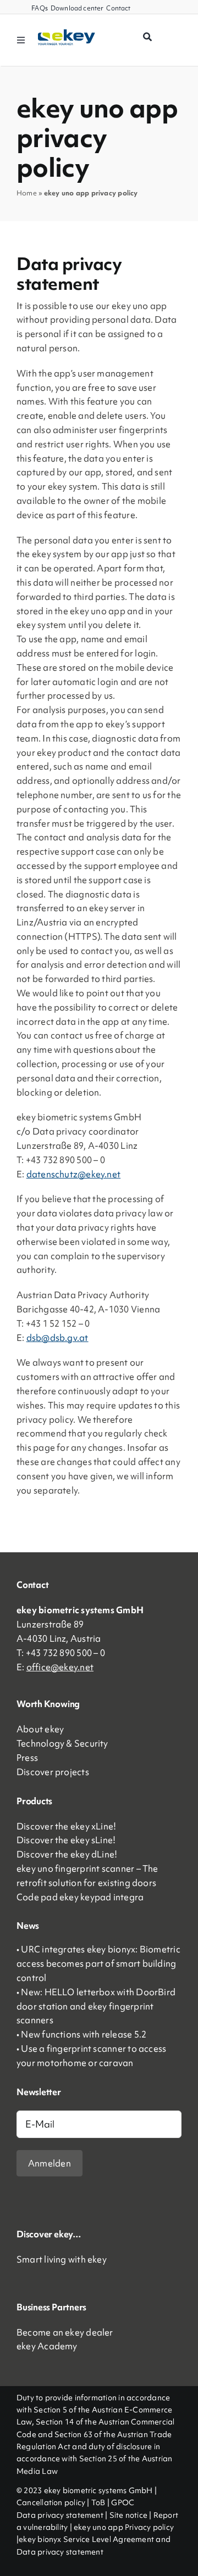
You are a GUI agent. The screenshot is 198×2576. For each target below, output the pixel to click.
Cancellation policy (51, 2502)
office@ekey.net (60, 1667)
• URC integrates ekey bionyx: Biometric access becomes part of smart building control (98, 1963)
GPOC (123, 2502)
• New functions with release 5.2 (81, 2034)
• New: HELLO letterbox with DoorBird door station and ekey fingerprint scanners (96, 2006)
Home (27, 193)
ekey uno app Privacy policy (124, 2527)
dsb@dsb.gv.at (57, 1338)
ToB (98, 2502)
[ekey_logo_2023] (67, 33)
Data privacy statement (60, 2515)
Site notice (128, 2515)
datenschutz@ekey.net (74, 1174)
